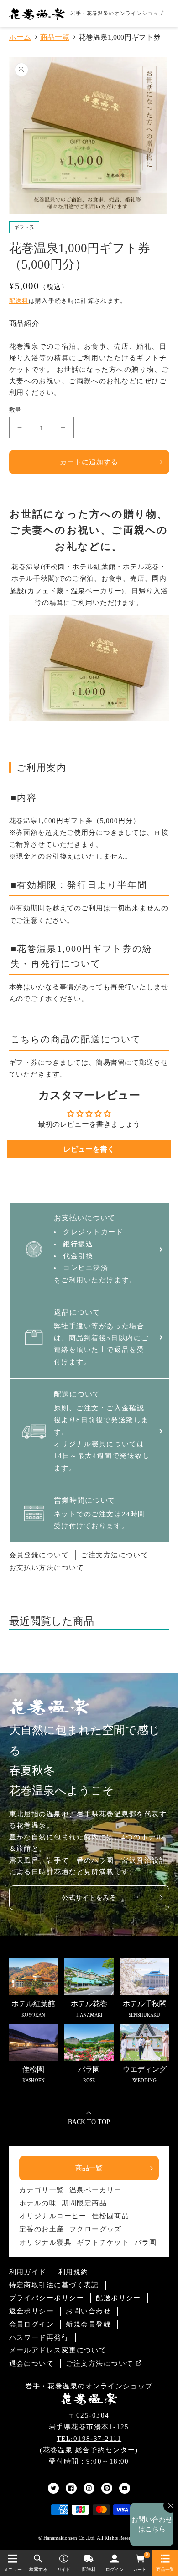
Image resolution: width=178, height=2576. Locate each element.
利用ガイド (28, 2272)
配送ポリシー (118, 2298)
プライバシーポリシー (47, 2298)
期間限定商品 (84, 2203)
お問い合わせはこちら (152, 2524)
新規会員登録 (88, 2324)
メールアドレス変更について (58, 2350)
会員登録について (39, 1555)
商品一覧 (89, 2168)
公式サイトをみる (89, 1898)
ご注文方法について (115, 1555)
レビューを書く (89, 1149)
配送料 (19, 301)
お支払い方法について (47, 1568)
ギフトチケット (103, 2242)
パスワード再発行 (39, 2337)
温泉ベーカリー (96, 2190)
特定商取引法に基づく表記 (54, 2285)
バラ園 (146, 2242)
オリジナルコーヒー (53, 2216)
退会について (32, 2363)
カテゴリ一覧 (42, 2190)
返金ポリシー (32, 2311)
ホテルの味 (38, 2203)
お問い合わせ (88, 2311)
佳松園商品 (110, 2216)
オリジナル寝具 (45, 2242)
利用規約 (73, 2272)
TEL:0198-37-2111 (89, 2439)
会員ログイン (32, 2324)
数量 (15, 410)
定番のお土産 (42, 2229)
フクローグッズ (96, 2229)
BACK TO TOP (89, 2122)
